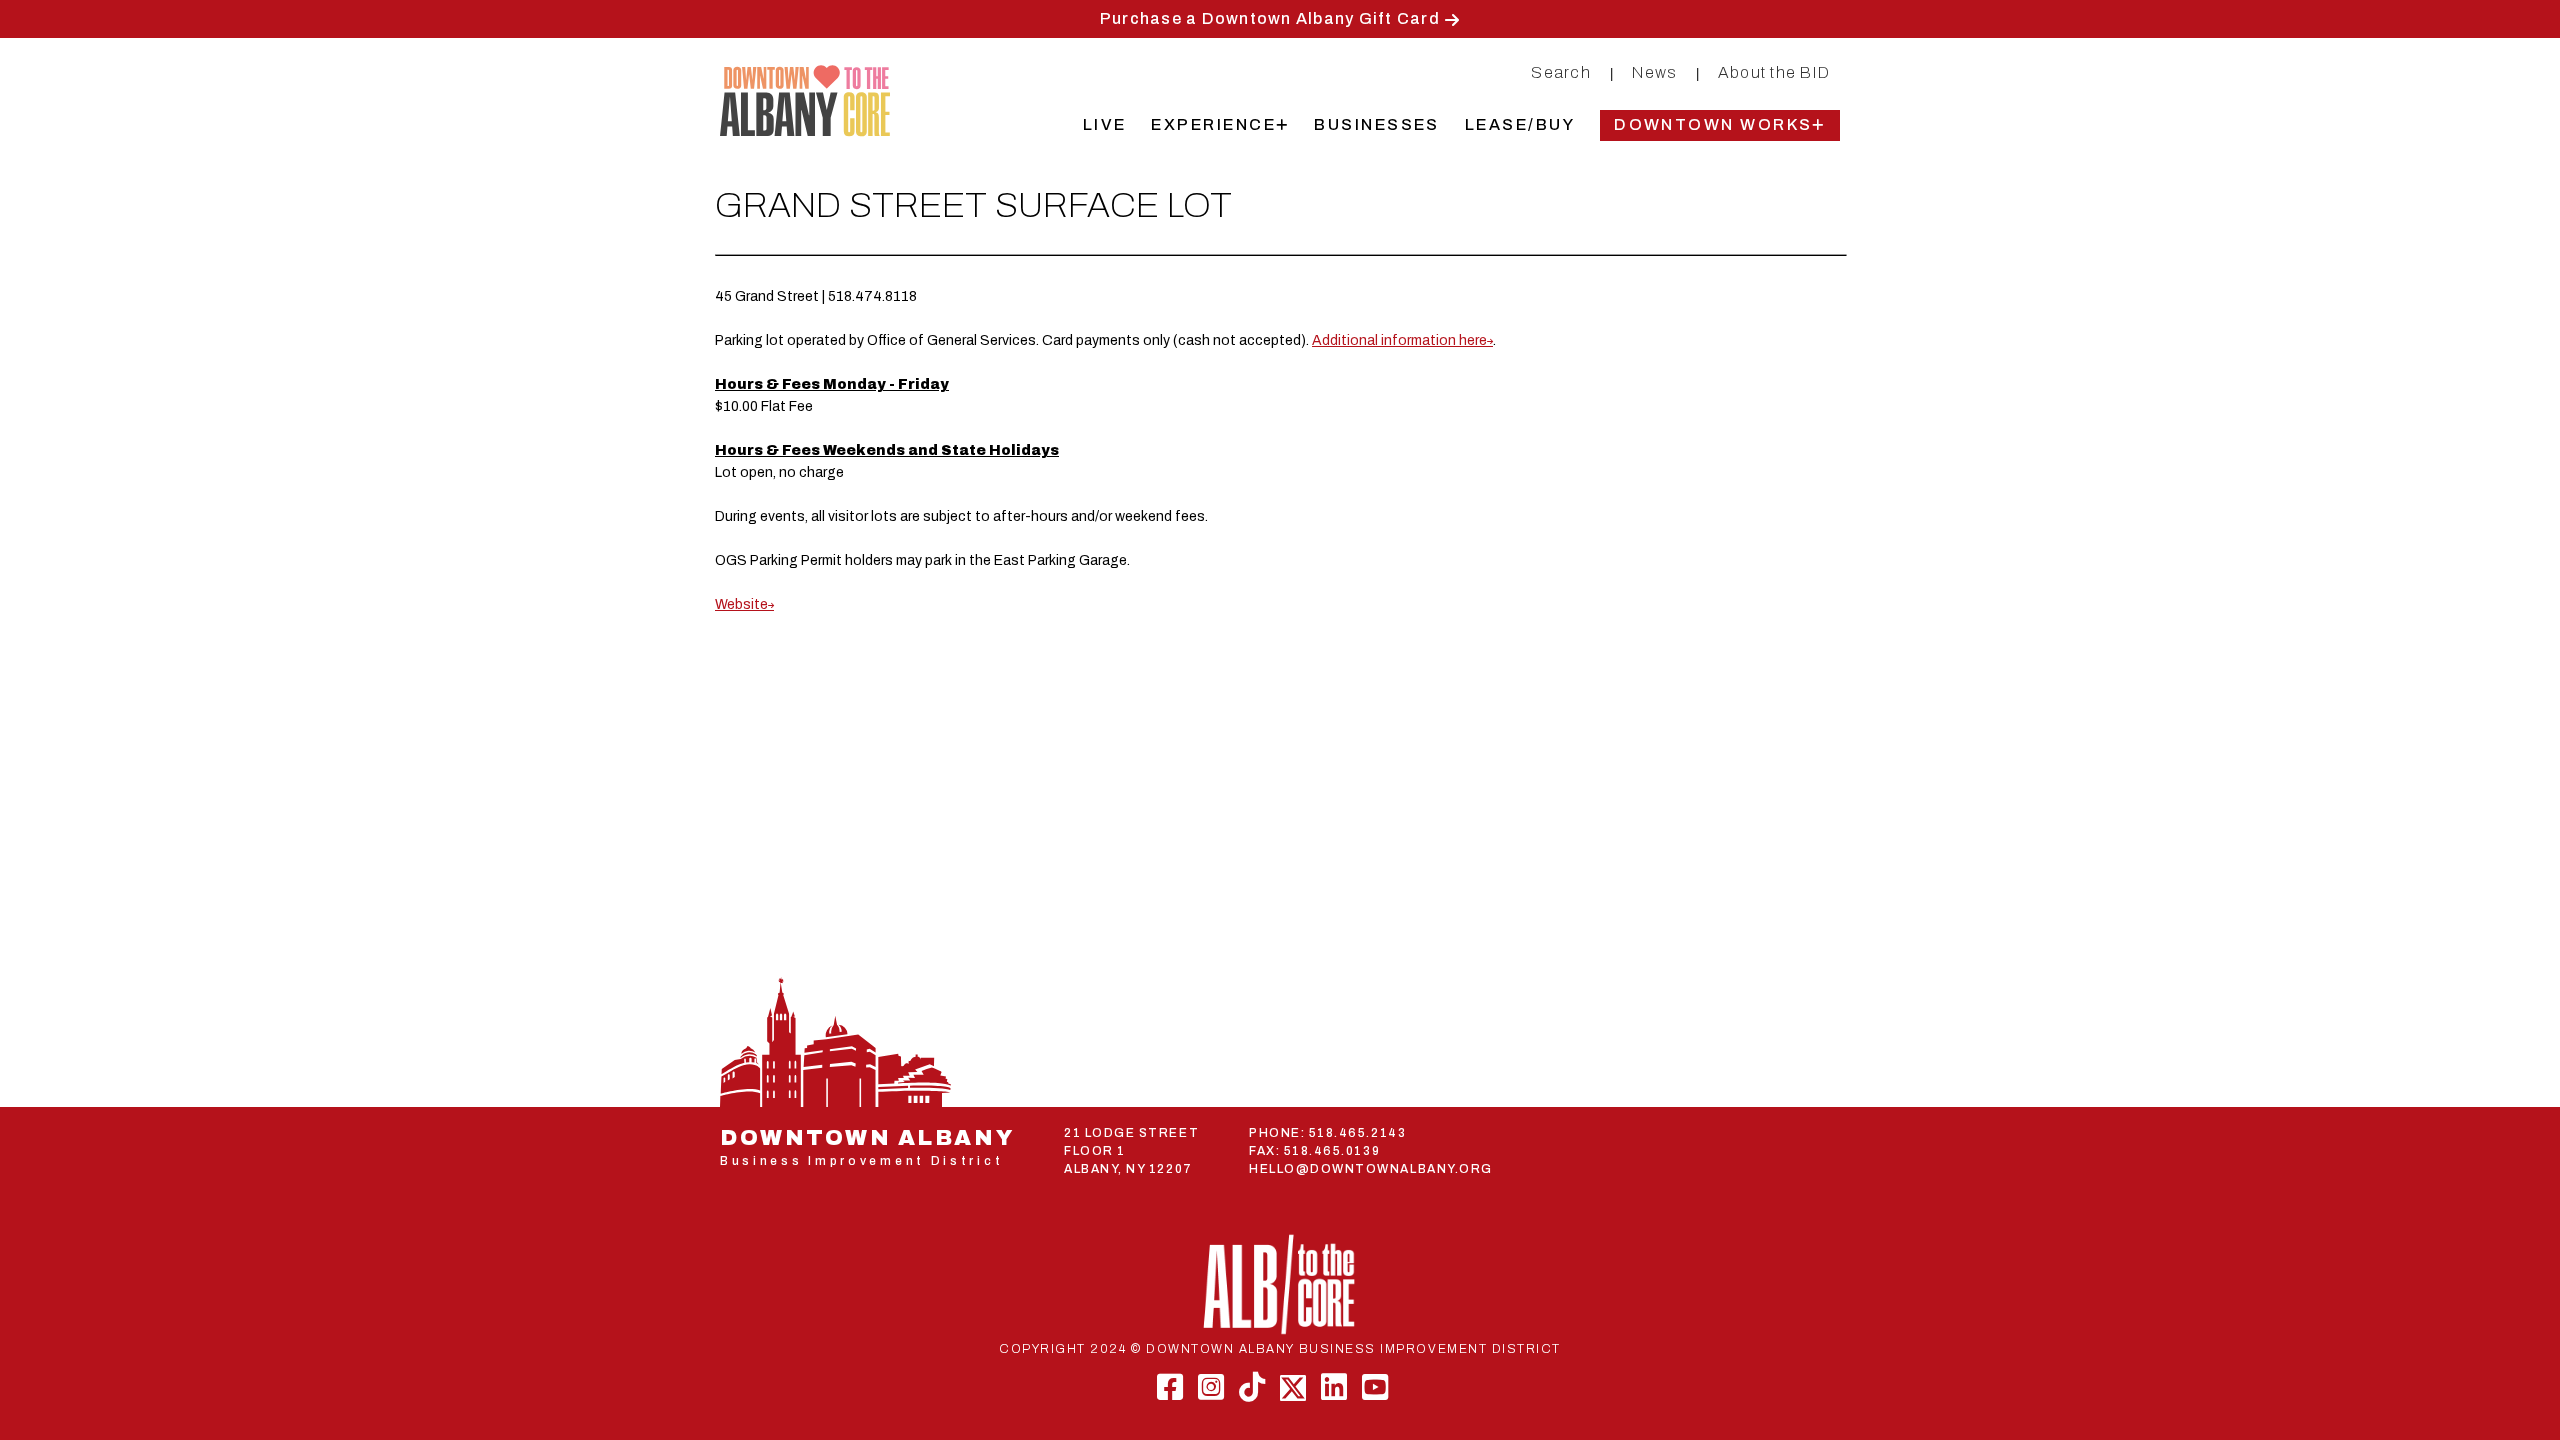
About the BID (1774, 72)
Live (1105, 124)
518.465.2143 (1357, 1133)
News (1654, 72)
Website (741, 604)
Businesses (1377, 124)
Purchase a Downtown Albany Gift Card (1270, 18)
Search (1561, 72)
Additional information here (1399, 340)
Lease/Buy (1520, 124)
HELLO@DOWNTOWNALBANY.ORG (1371, 1169)
